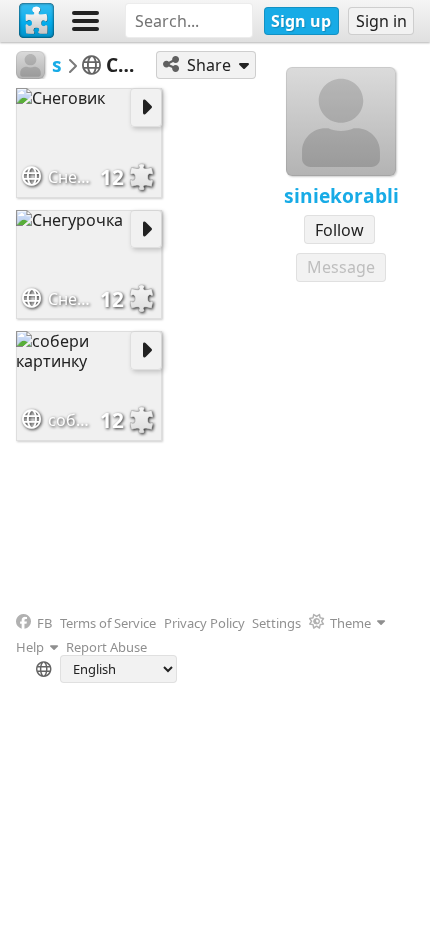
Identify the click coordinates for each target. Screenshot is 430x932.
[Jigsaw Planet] (37, 21)
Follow (339, 230)
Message (341, 267)
